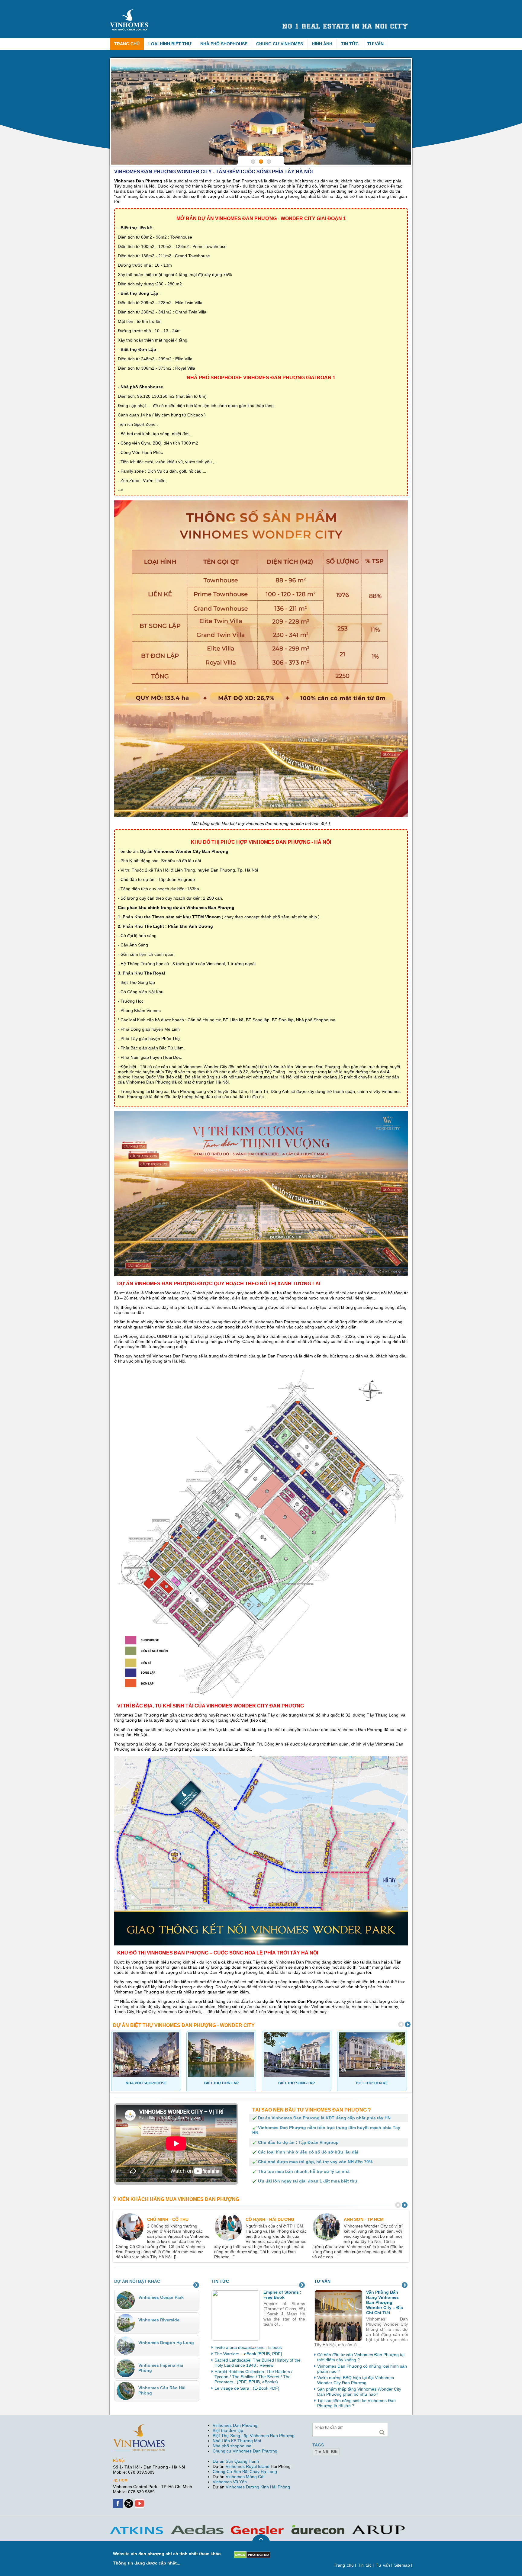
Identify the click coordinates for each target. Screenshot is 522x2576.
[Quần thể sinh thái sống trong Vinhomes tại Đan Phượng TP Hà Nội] (261, 112)
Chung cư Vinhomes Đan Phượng (245, 2451)
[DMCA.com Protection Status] (252, 2554)
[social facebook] (118, 2501)
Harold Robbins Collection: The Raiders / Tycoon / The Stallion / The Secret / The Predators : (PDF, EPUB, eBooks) (253, 2377)
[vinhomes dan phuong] (139, 2427)
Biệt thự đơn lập (228, 2430)
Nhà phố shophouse (232, 2446)
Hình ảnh (322, 44)
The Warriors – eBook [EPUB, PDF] (248, 2354)
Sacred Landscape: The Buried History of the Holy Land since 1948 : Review (258, 2363)
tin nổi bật (326, 2452)
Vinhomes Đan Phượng (235, 2425)
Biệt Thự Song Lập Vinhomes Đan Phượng (254, 2436)
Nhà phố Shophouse (224, 44)
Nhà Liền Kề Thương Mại (237, 2441)
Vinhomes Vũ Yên (230, 2482)
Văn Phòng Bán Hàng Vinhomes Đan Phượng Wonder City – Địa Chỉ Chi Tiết (385, 2302)
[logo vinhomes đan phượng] (130, 11)
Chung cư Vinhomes (280, 44)
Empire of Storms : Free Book (282, 2295)
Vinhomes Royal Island (248, 2466)
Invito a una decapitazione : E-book (248, 2347)
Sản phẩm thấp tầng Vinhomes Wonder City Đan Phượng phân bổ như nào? (359, 2392)
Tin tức (350, 44)
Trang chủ (127, 44)
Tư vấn (375, 44)
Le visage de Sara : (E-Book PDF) (247, 2388)
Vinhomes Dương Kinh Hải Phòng (258, 2487)
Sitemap (402, 2565)
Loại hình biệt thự (170, 44)
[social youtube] (140, 2501)
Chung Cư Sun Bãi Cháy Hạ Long (245, 2472)
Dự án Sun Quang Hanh (236, 2461)
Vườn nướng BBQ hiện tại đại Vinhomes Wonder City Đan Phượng (356, 2380)
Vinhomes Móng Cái (245, 2477)
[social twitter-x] (129, 2501)
